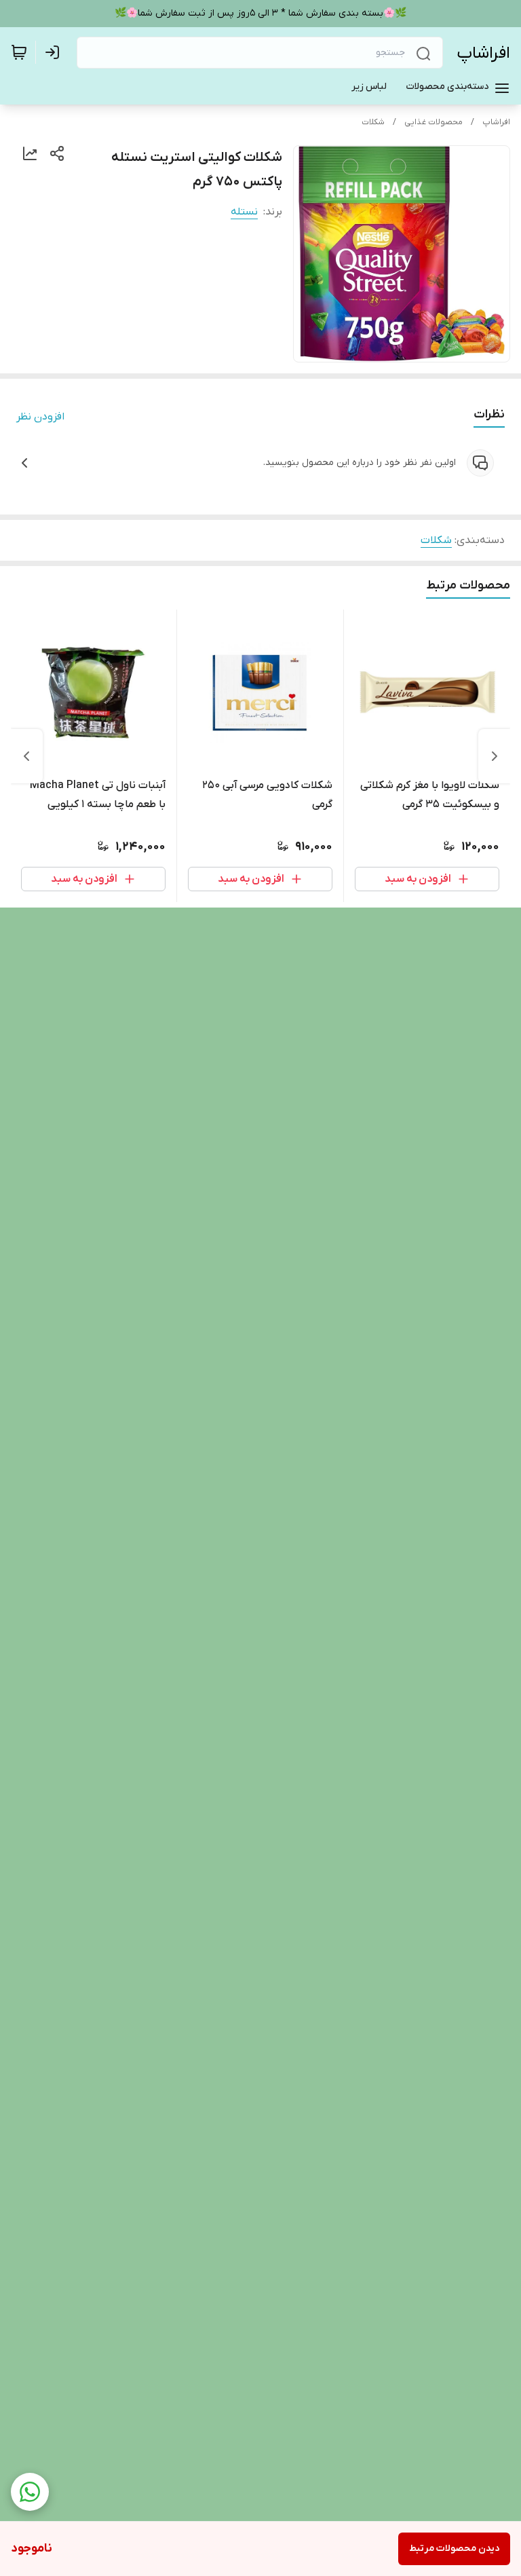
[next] (26, 756)
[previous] (495, 756)
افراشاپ (483, 53)
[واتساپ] (30, 2492)
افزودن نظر (40, 417)
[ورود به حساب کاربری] (55, 52)
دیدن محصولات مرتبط (454, 2549)
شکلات (373, 122)
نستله (244, 212)
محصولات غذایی (433, 122)
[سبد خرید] (19, 52)
